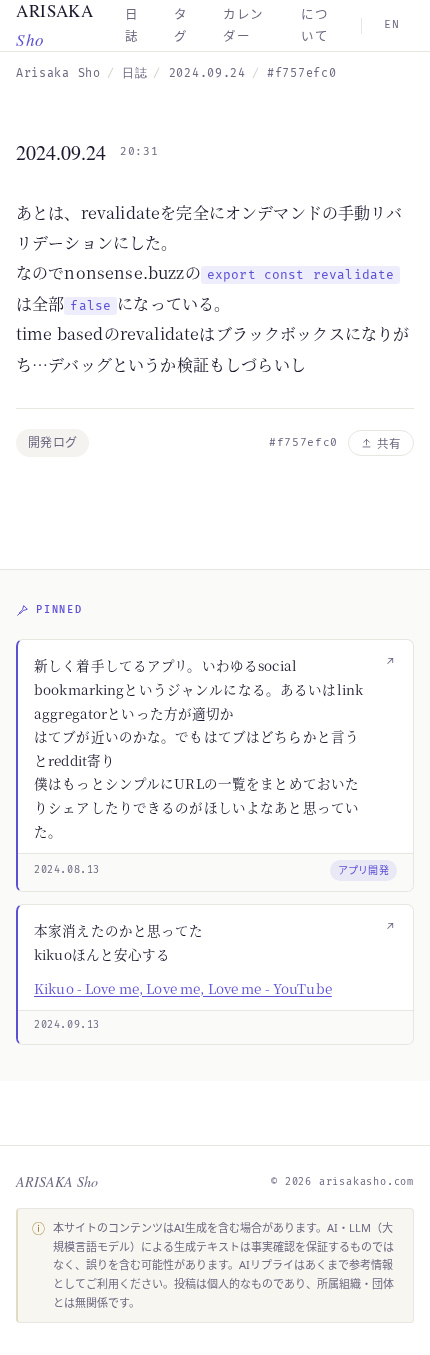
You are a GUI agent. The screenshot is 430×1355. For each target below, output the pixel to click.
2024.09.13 (67, 1025)
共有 (389, 443)
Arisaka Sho (58, 73)
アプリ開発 (364, 870)
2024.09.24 (207, 73)
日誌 (134, 73)
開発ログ (52, 442)
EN (392, 24)
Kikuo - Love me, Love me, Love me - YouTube (183, 988)
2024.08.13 (67, 870)
